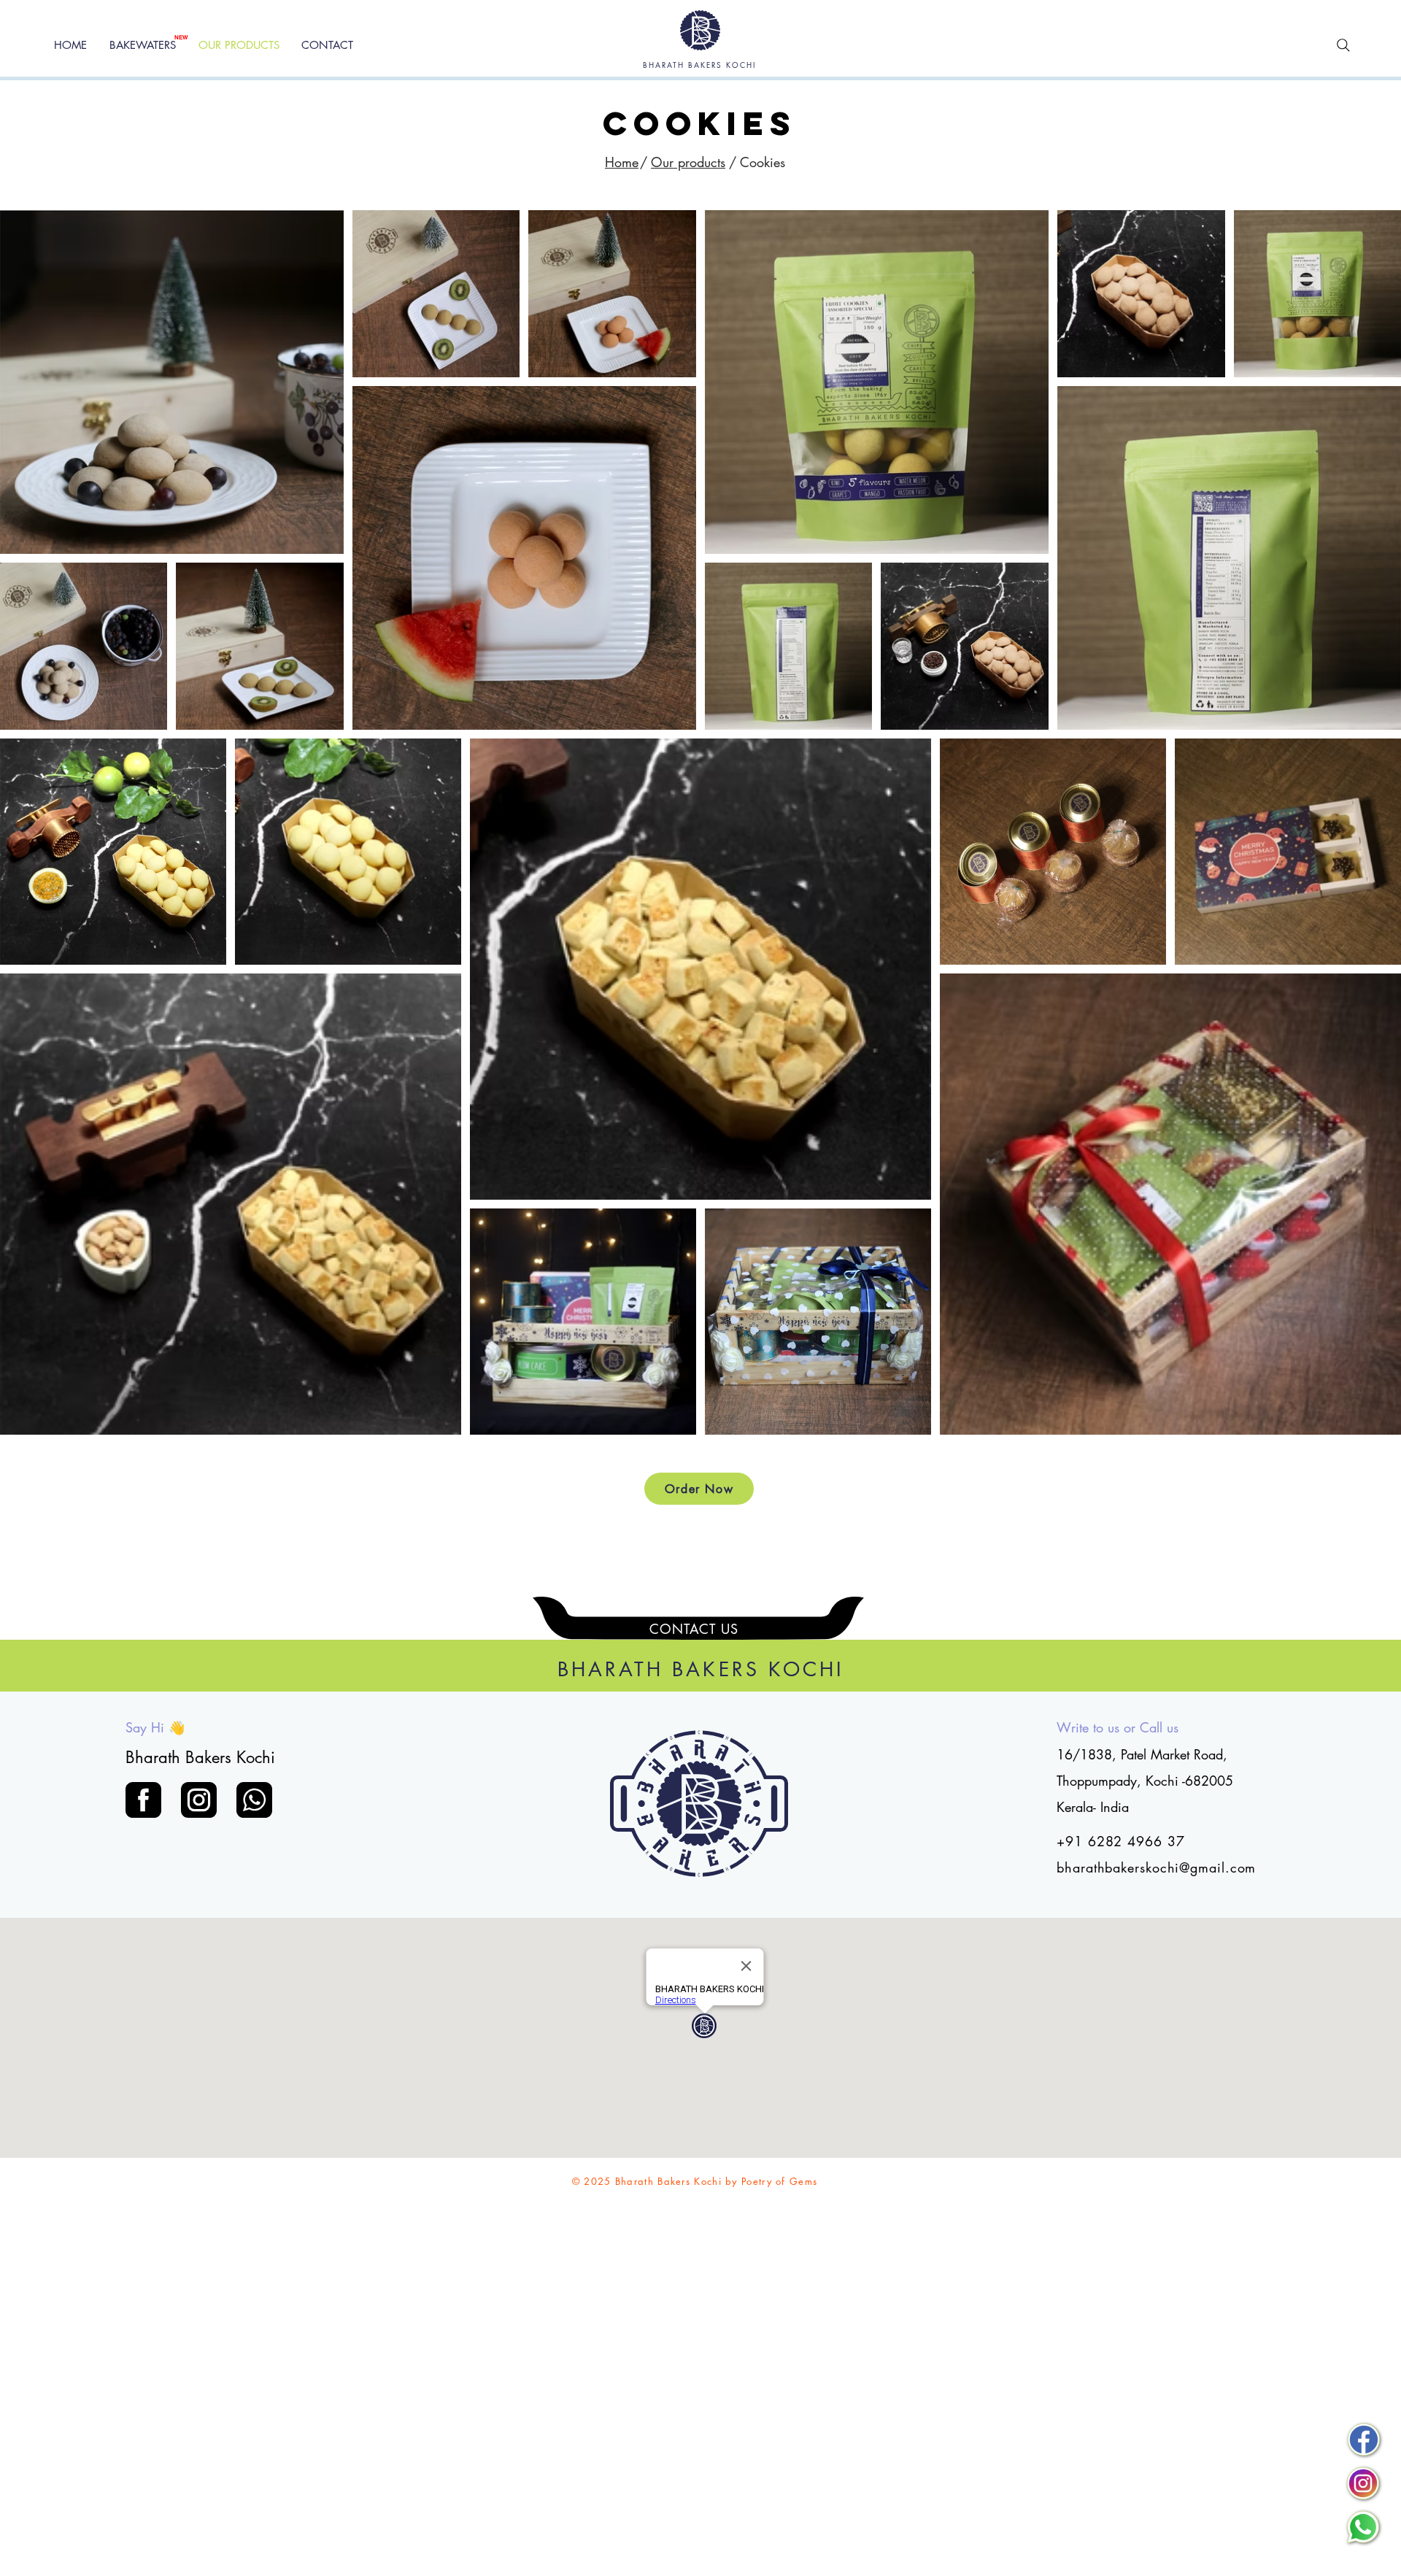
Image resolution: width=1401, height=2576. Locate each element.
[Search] (1343, 45)
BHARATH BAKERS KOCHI (699, 65)
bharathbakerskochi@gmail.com (1156, 1867)
